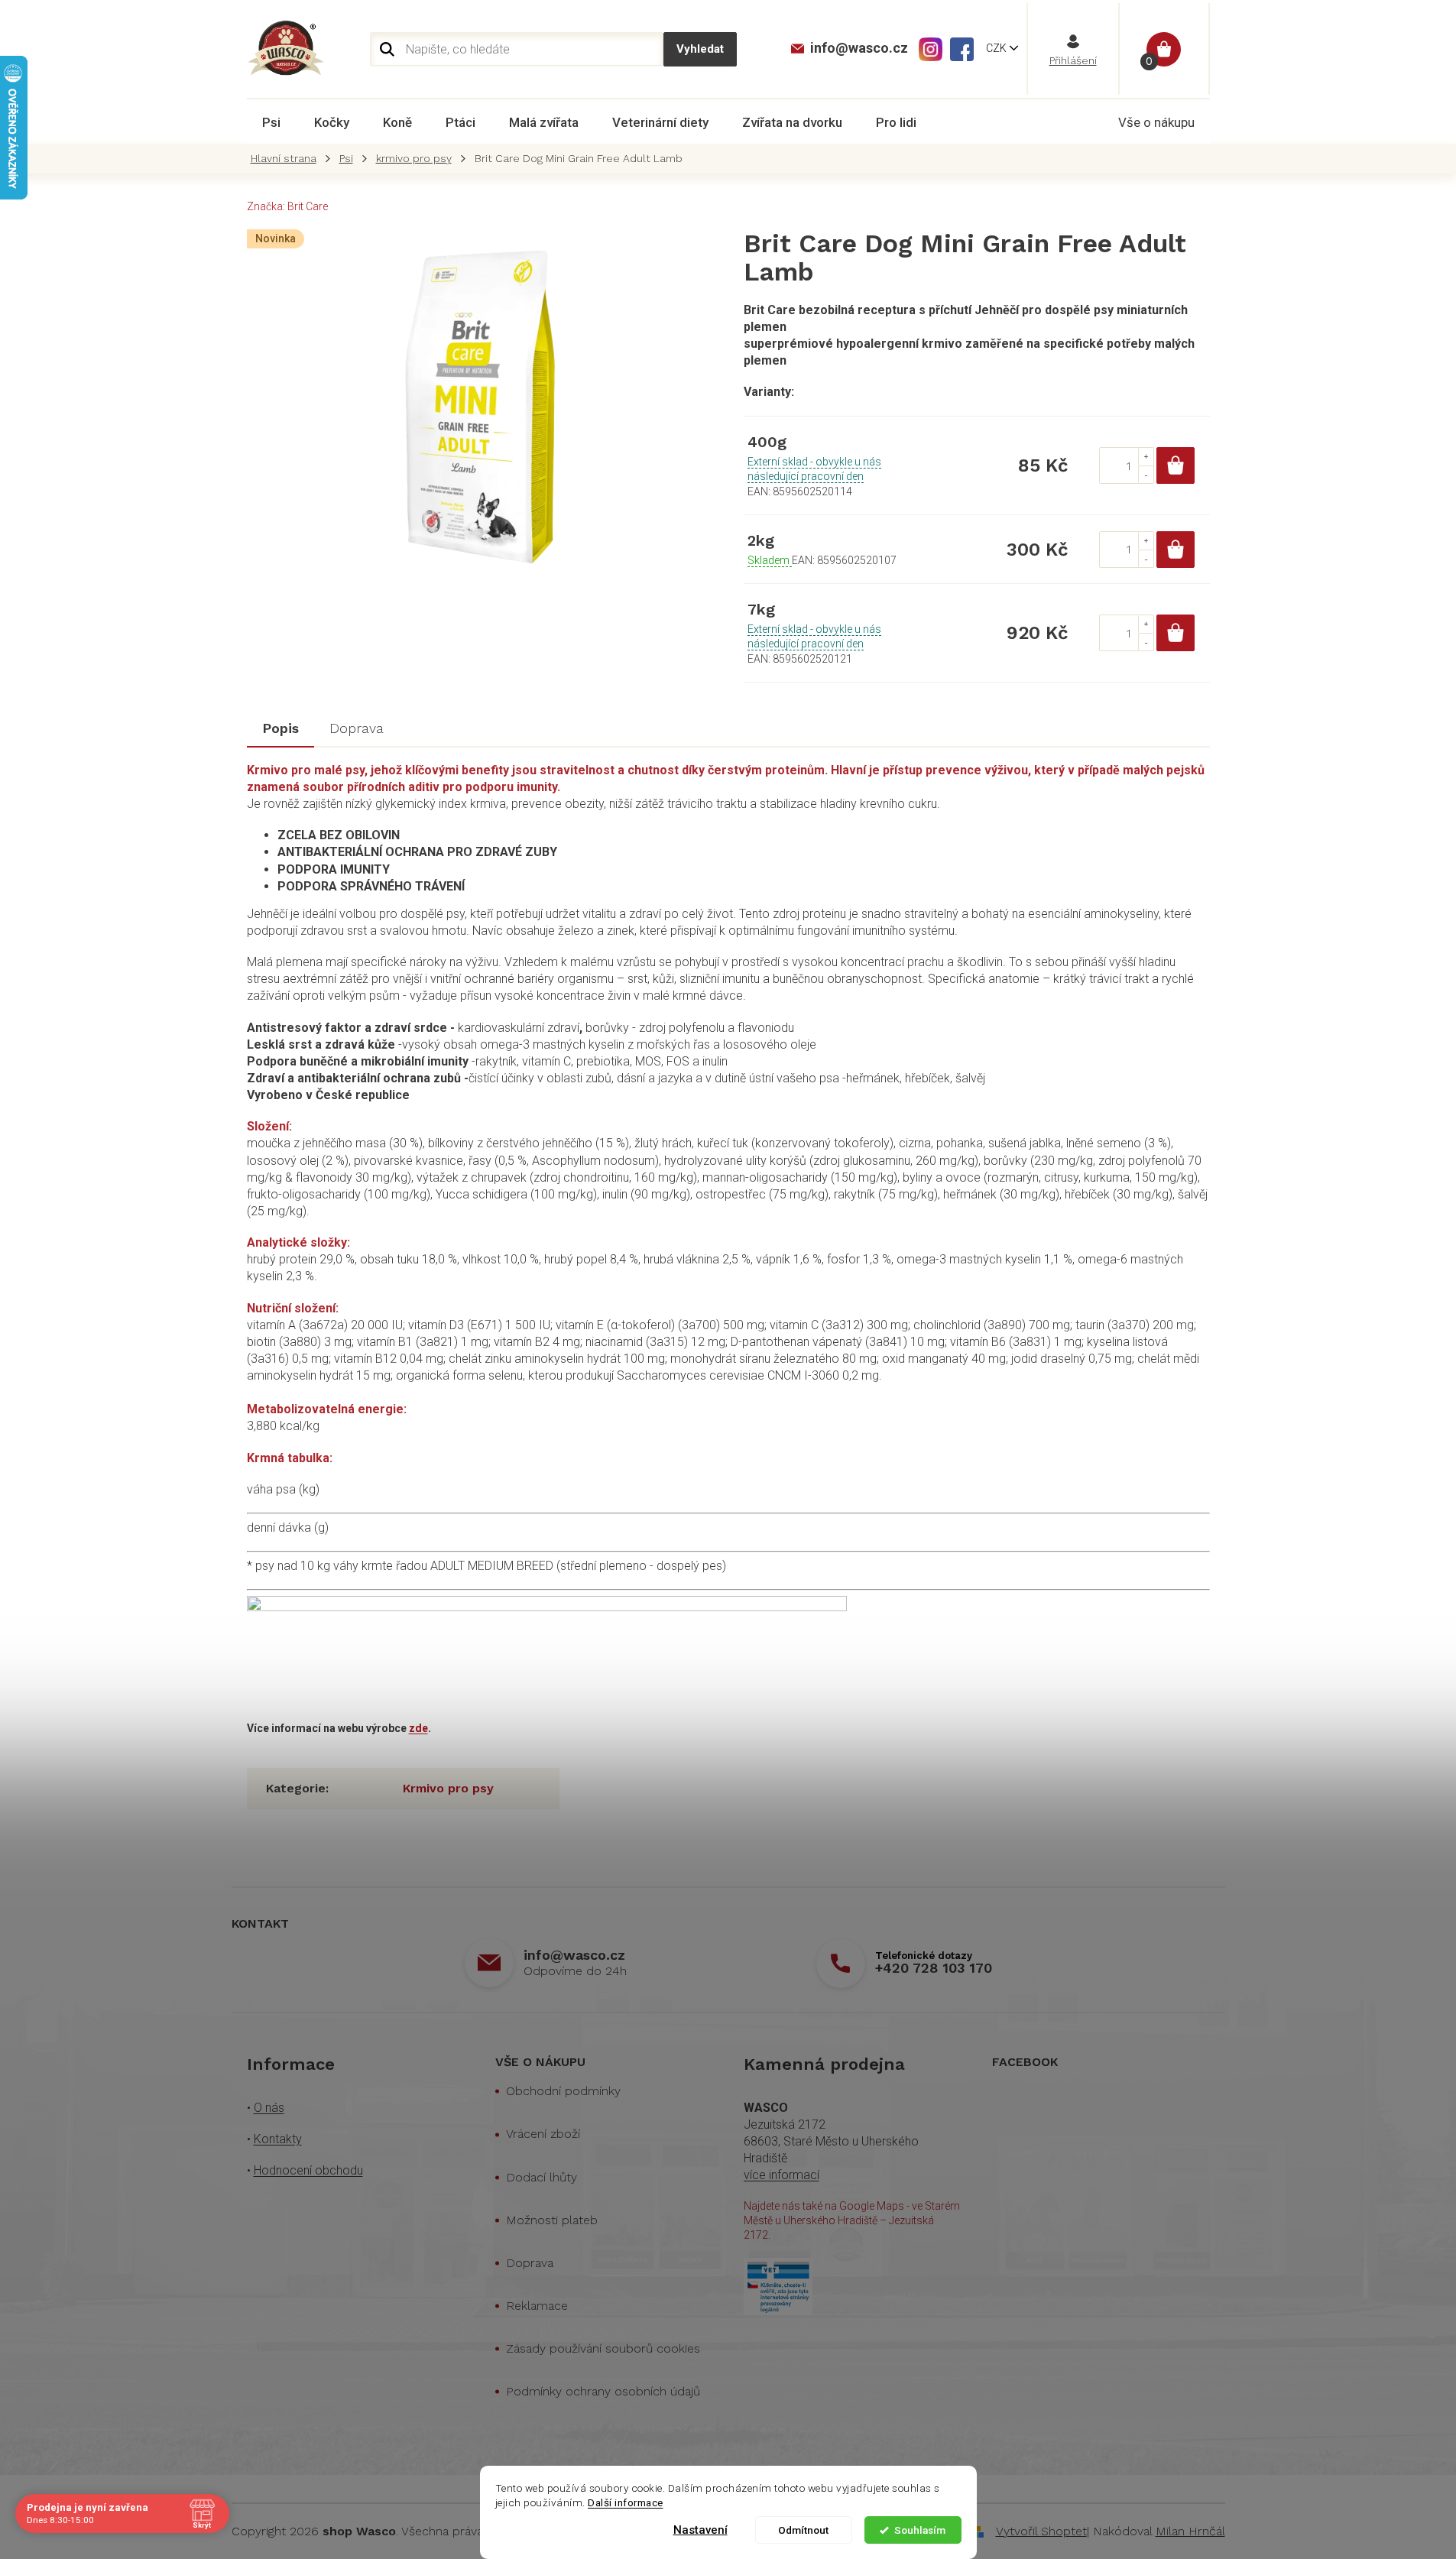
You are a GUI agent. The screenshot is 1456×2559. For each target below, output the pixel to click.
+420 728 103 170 (934, 1968)
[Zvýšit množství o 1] (1146, 457)
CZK (997, 48)
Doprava (530, 2263)
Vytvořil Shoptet (1041, 2531)
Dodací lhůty (542, 2177)
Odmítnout (803, 2530)
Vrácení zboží (543, 2134)
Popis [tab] (280, 728)
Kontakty (278, 2139)
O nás (269, 2108)
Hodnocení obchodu (308, 2170)
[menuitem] (271, 122)
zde (418, 1728)
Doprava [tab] (357, 728)
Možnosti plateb (552, 2220)
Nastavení (700, 2530)
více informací (782, 2175)
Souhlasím (920, 2530)
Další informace (626, 2502)
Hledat (700, 49)
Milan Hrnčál (1190, 2531)
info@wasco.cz (574, 1955)
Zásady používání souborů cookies (603, 2348)
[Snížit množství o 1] (1146, 474)
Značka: (287, 206)
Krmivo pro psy (448, 1788)
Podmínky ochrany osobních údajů (603, 2391)
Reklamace (537, 2306)
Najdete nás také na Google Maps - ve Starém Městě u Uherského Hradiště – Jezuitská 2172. (852, 2221)
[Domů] (287, 159)
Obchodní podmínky (563, 2091)
